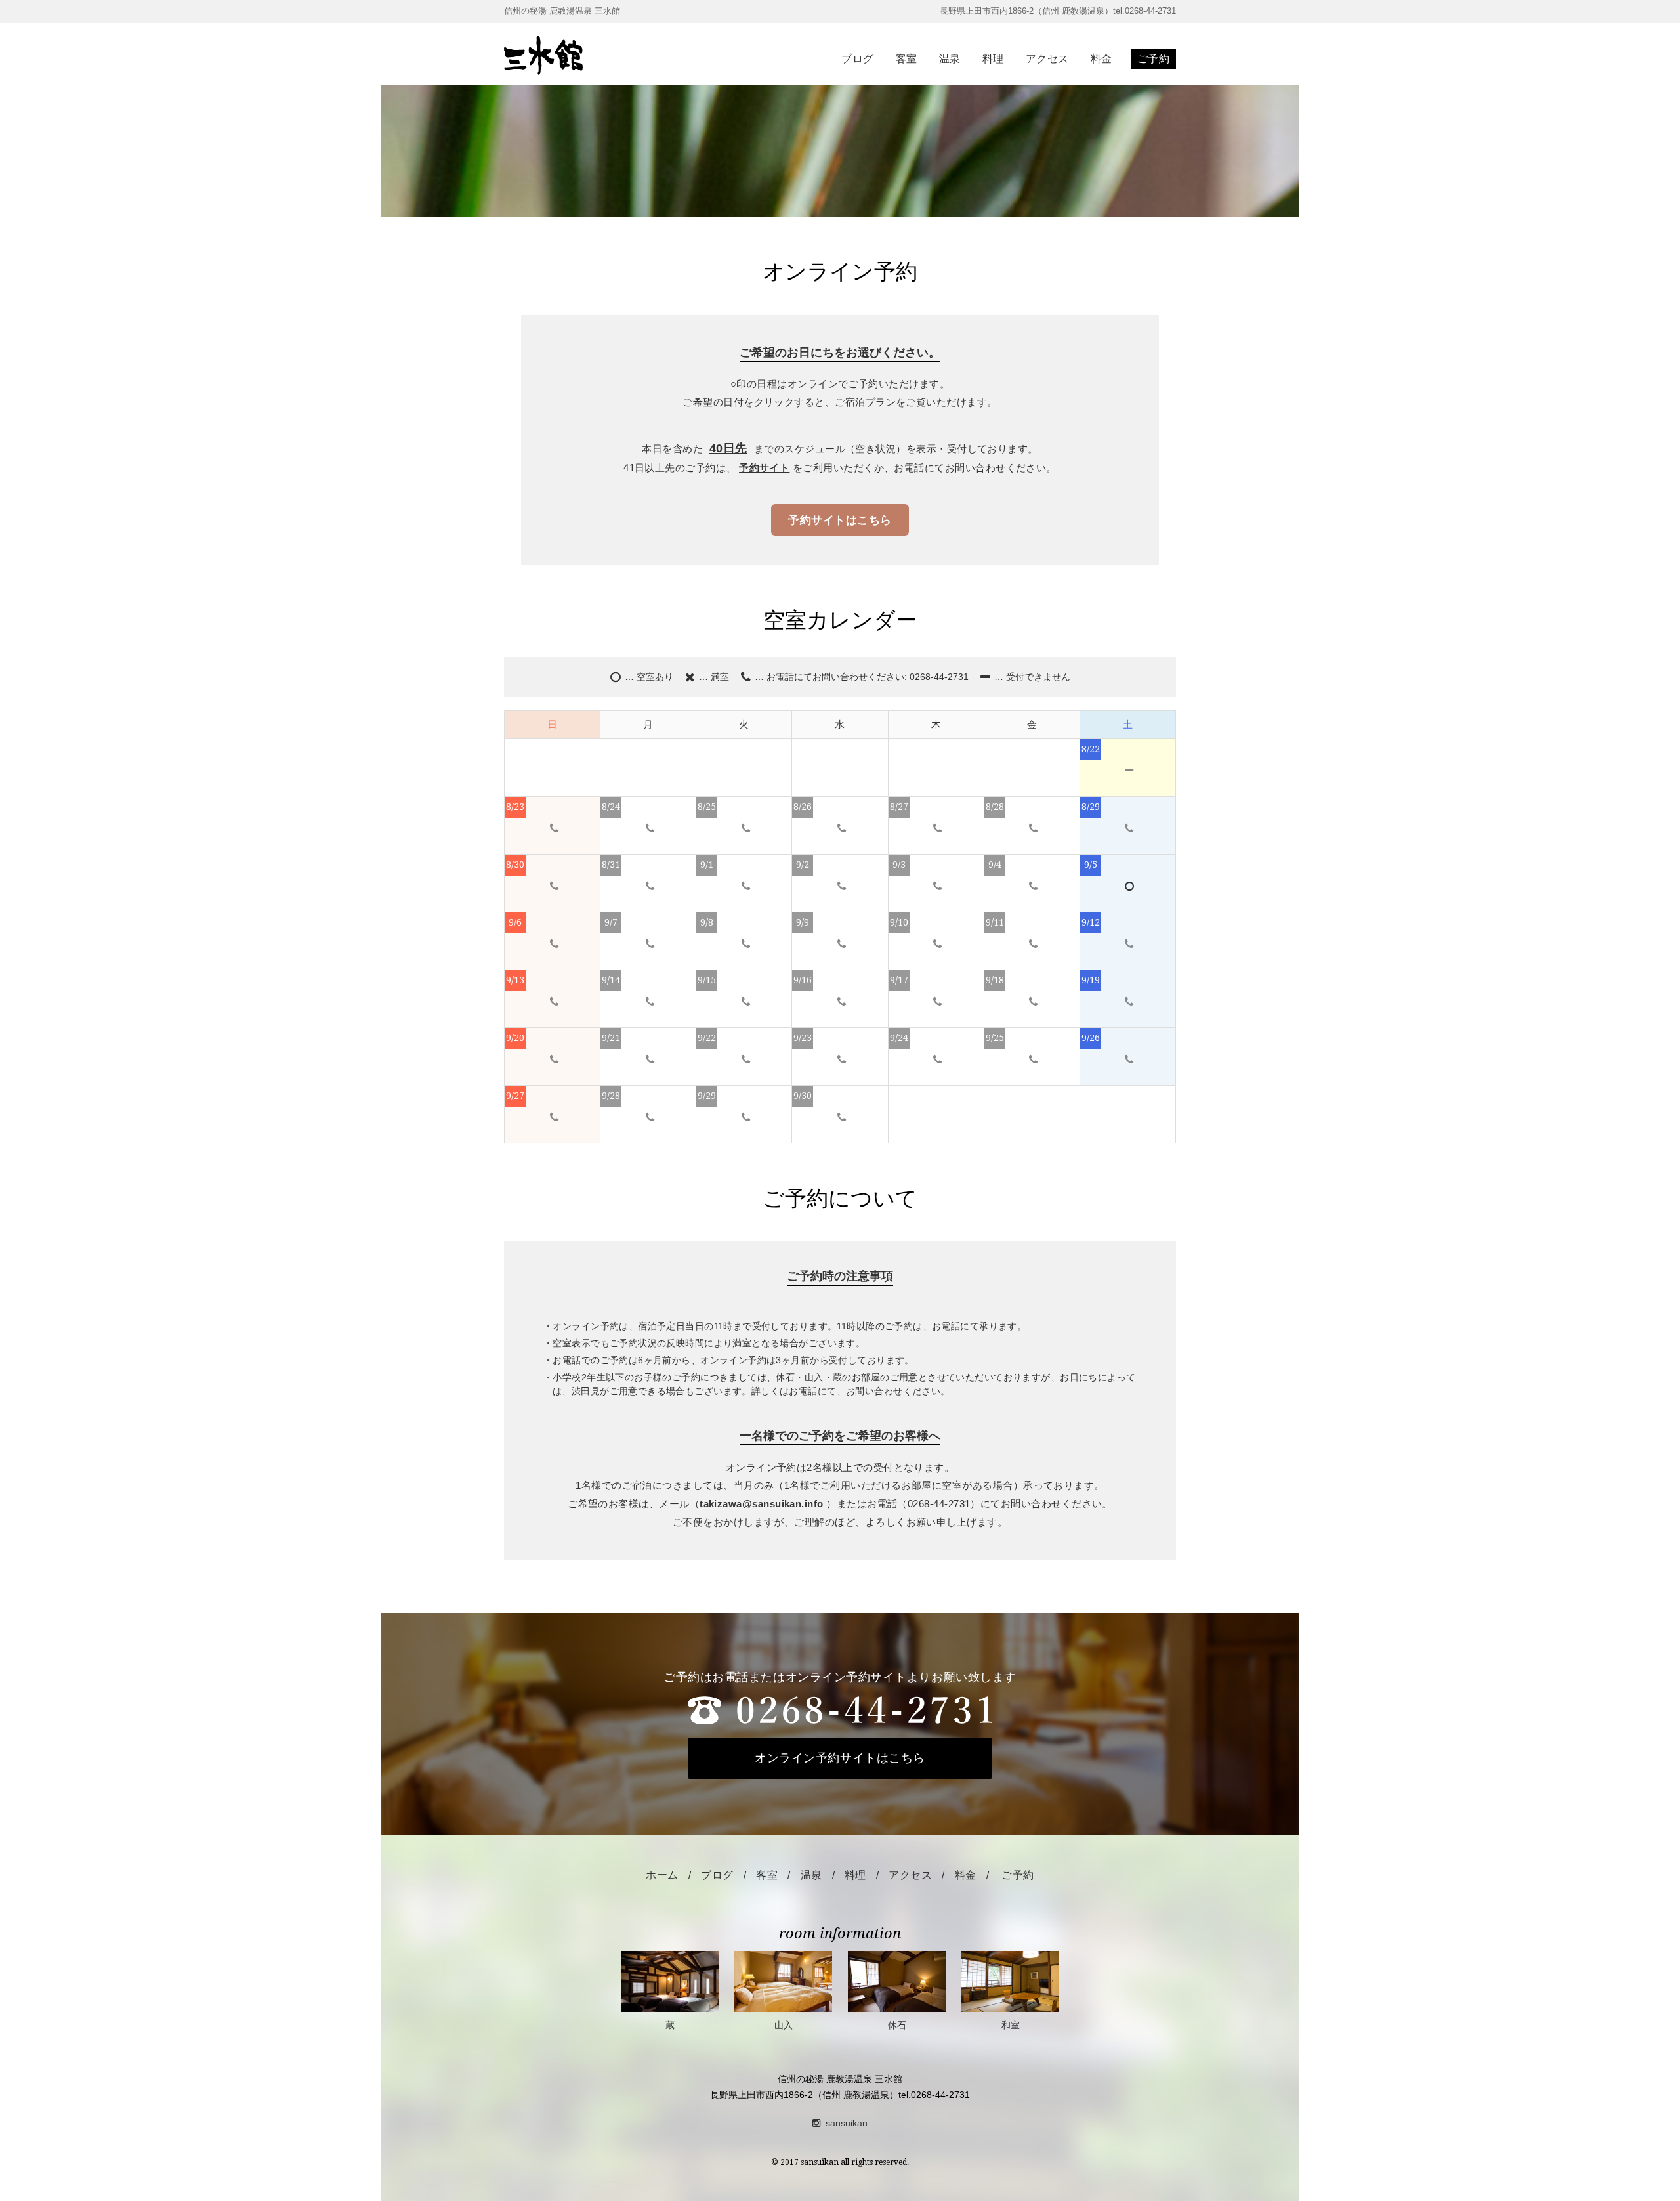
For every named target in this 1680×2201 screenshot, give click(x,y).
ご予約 (1153, 59)
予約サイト (764, 468)
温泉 (950, 59)
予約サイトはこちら (840, 520)
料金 (1102, 59)
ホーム (662, 1875)
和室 (1011, 2025)
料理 (993, 59)
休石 (897, 2025)
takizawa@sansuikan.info (762, 1504)
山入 (784, 2025)
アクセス (1047, 59)
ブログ (857, 59)
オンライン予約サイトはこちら (840, 1758)
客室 (907, 59)
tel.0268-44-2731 (934, 2095)
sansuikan (847, 2123)
